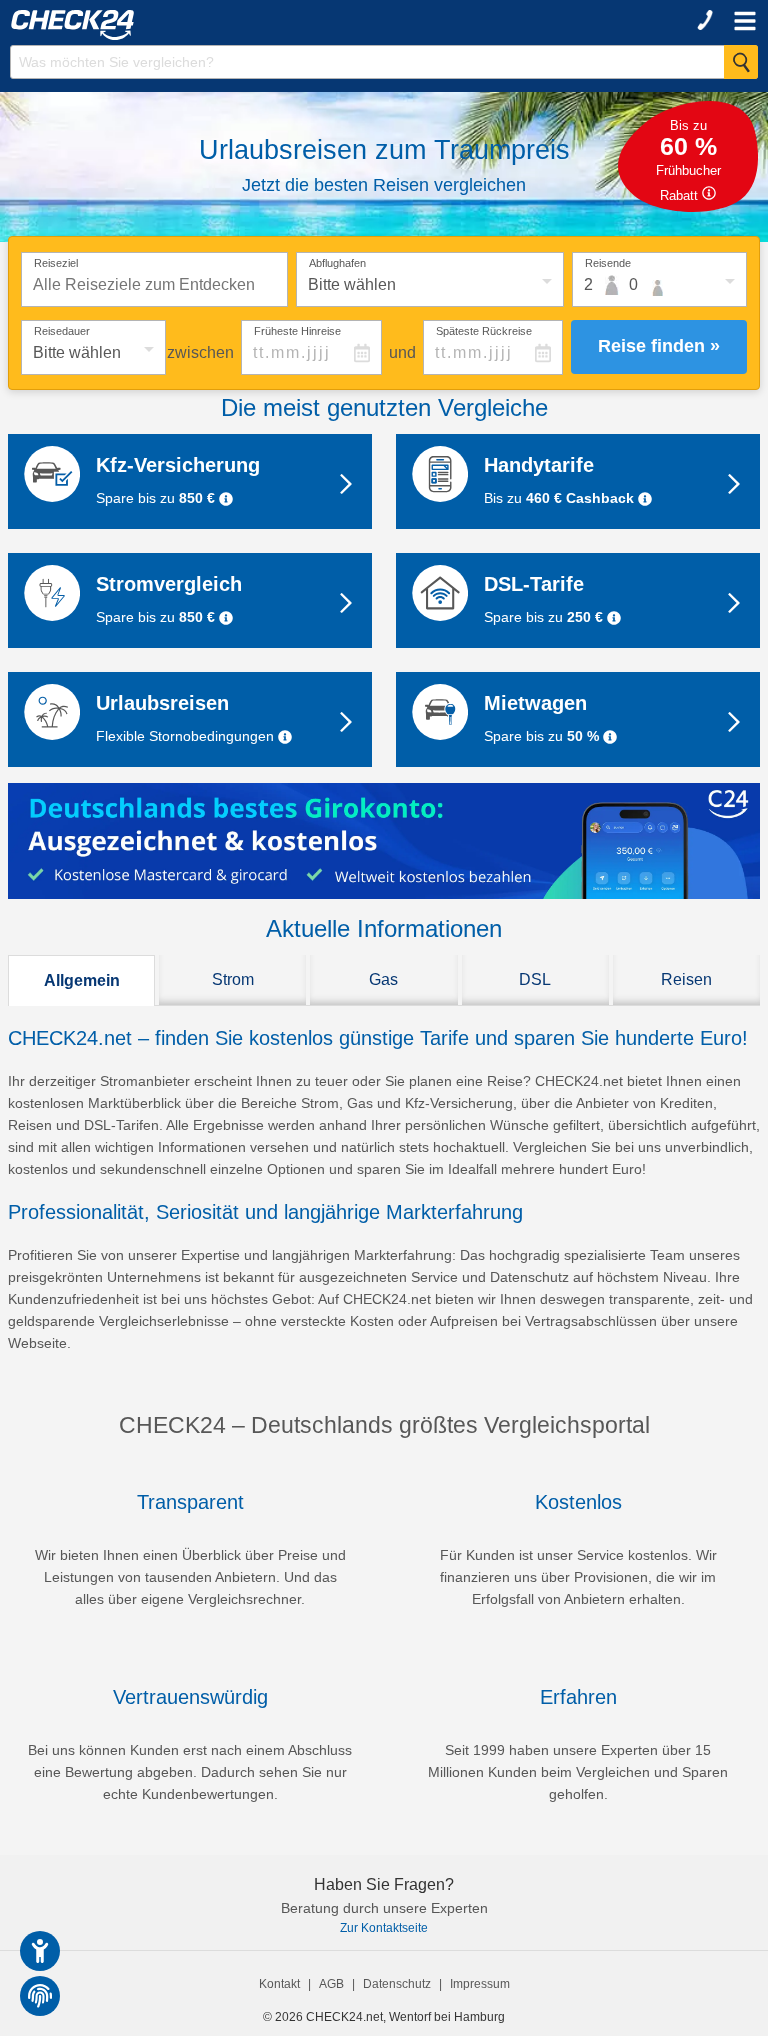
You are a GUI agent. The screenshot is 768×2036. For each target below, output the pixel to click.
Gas (383, 979)
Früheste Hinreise (297, 331)
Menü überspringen (415, 35)
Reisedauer (62, 331)
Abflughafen (337, 263)
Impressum (480, 1984)
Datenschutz (397, 1984)
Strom (233, 979)
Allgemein (82, 980)
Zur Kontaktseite (384, 1928)
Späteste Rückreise (484, 331)
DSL (535, 979)
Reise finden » (659, 346)
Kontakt (279, 1984)
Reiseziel (56, 263)
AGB (331, 1984)
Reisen (686, 979)
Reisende (608, 263)
